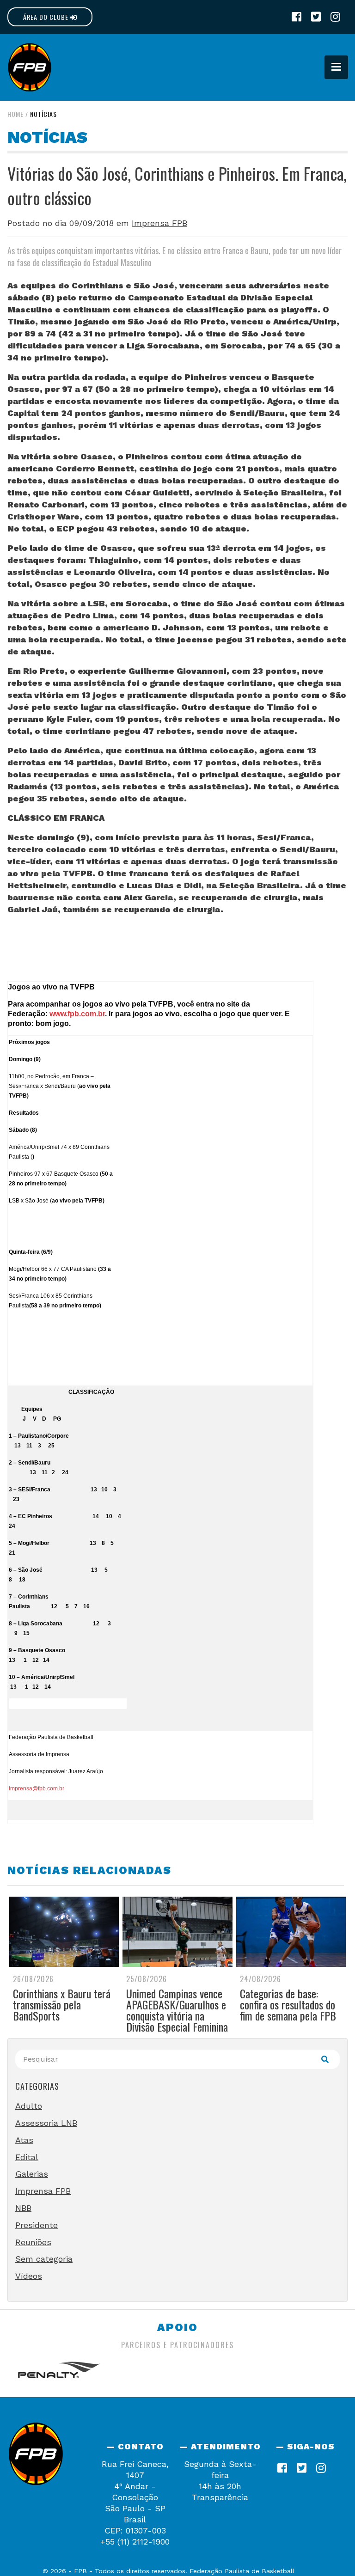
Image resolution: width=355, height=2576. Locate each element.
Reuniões (33, 2242)
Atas (24, 2140)
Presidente (37, 2225)
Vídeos (29, 2276)
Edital (27, 2157)
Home (15, 114)
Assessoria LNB (46, 2123)
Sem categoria (44, 2259)
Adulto (29, 2106)
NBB (23, 2208)
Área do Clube (47, 17)
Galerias (32, 2174)
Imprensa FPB (159, 223)
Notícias (43, 114)
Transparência (220, 2497)
